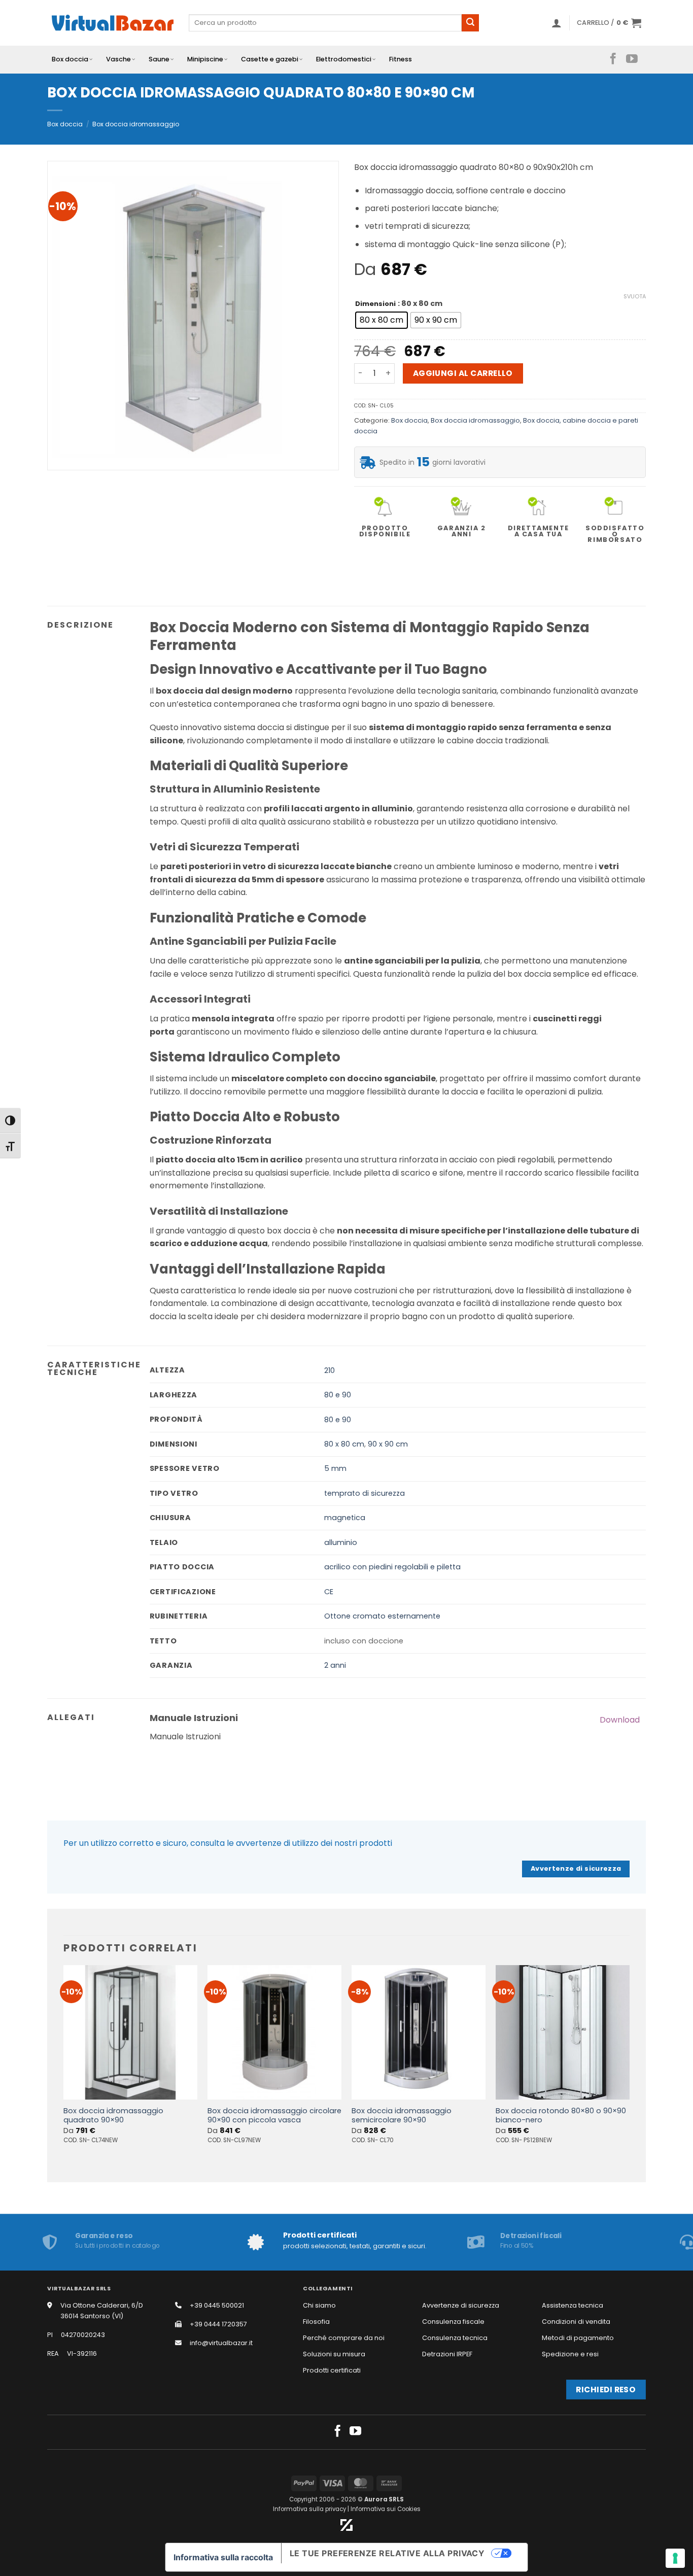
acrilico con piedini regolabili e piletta (392, 1567)
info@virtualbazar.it (221, 2343)
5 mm (335, 1468)
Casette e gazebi (270, 59)
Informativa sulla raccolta (223, 2557)
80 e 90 (338, 1395)
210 (330, 1370)
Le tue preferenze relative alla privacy (387, 2553)
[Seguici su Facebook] (613, 59)
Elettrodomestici (344, 59)
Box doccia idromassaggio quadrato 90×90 (113, 2116)
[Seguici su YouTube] (632, 59)
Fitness (401, 59)
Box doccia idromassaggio (136, 124)
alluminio (341, 1542)
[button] (557, 23)
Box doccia (70, 59)
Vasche (118, 59)
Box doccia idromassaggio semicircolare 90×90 (402, 2116)
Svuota (635, 296)
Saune (159, 59)
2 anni (335, 1665)
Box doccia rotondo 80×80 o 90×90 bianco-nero (561, 2116)
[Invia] (470, 23)
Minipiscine (205, 59)
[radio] (382, 320)
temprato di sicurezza (365, 1493)
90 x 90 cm (388, 1444)
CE (329, 1592)
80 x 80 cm (344, 1444)
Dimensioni (375, 304)
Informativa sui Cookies (386, 2509)
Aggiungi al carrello (463, 373)
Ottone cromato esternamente (382, 1616)
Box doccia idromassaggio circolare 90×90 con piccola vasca (274, 2116)
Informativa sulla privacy (309, 2509)
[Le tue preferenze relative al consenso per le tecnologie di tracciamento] (675, 2558)
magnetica (345, 1518)
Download (620, 1720)
